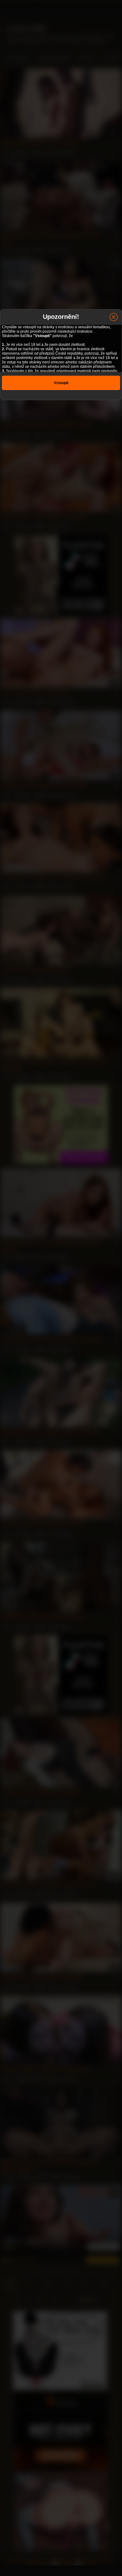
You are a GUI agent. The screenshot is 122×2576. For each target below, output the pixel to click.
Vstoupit (61, 383)
